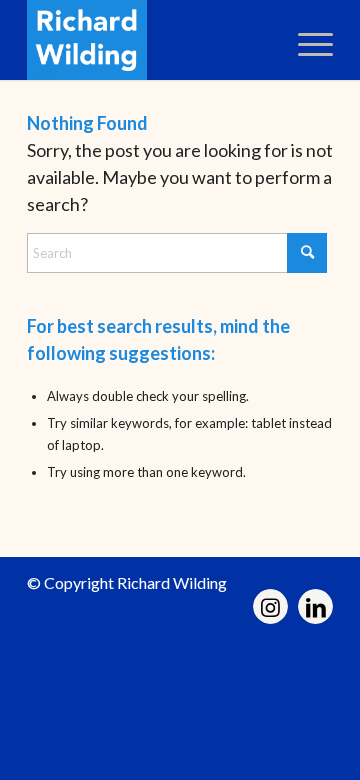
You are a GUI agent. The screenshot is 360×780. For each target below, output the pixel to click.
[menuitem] (305, 40)
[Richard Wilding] (149, 40)
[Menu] (305, 40)
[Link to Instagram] (270, 606)
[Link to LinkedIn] (315, 606)
